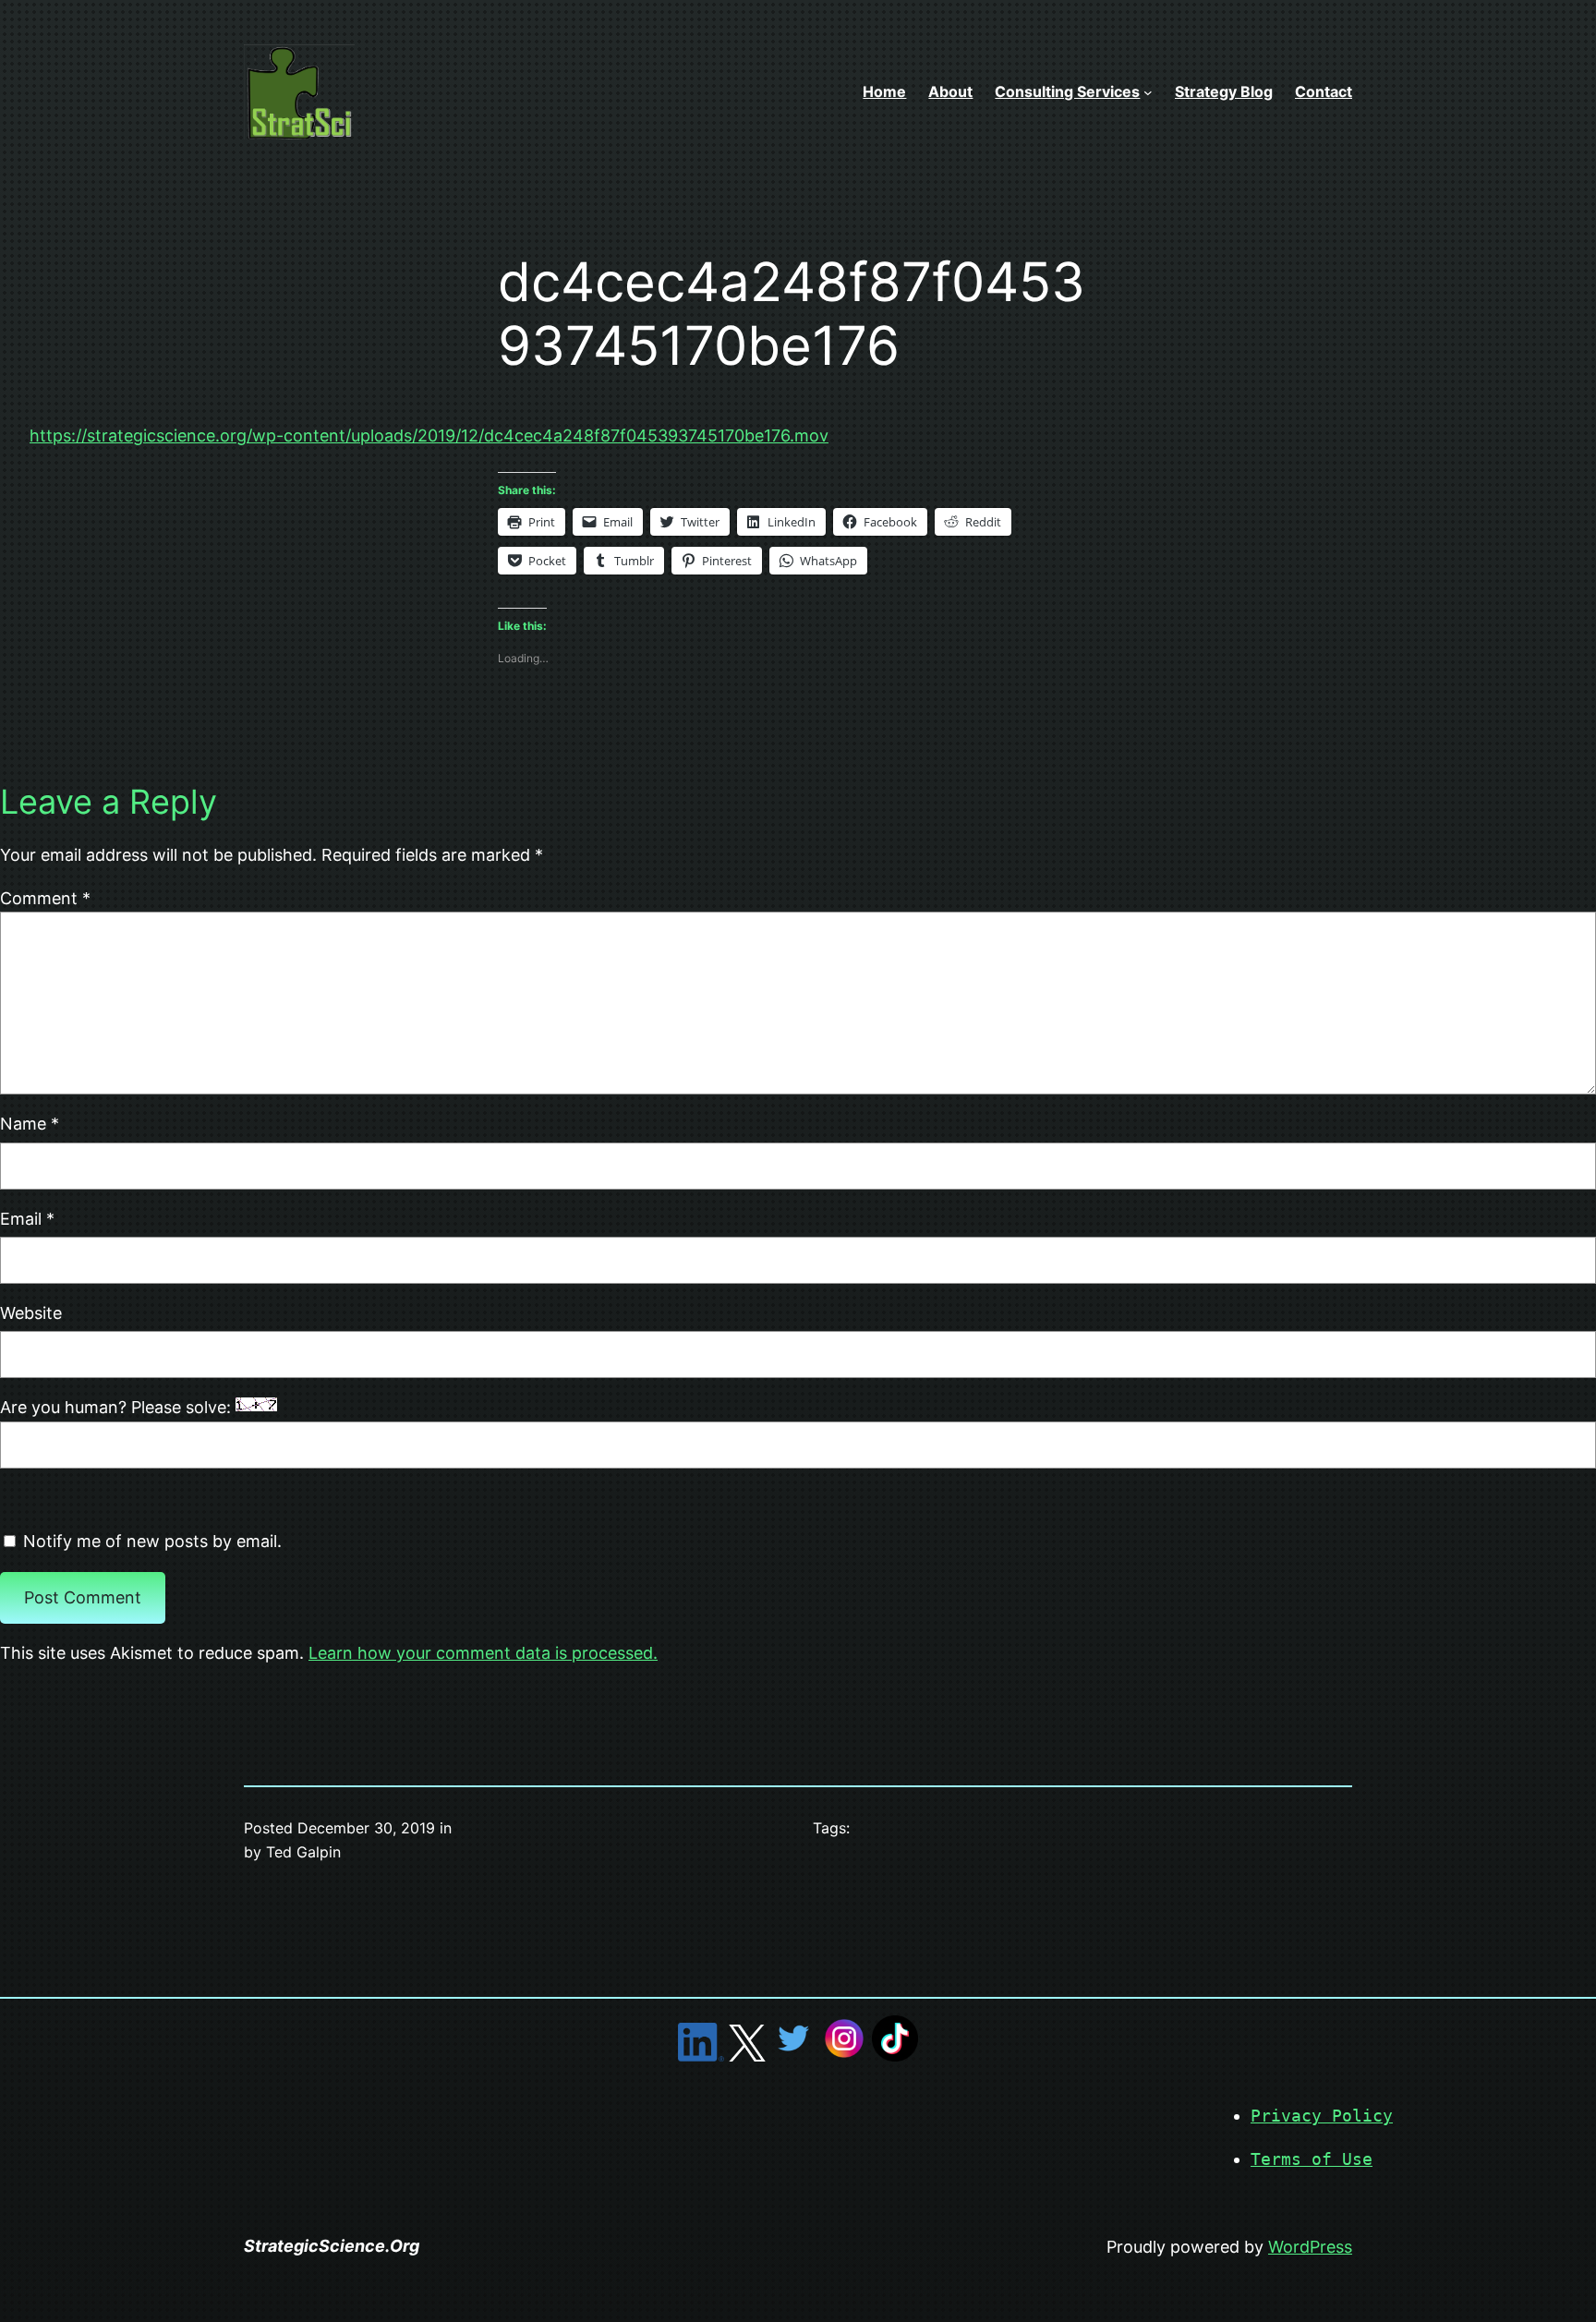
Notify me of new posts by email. (152, 1541)
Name (30, 1124)
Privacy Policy (1322, 2116)
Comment (45, 898)
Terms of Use (1312, 2159)
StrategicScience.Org (332, 2246)
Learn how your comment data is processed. (483, 1653)
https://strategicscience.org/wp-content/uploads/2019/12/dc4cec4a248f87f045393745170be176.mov (429, 435)
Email (27, 1219)
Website (31, 1313)
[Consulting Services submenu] (1148, 92)
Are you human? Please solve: (118, 1407)
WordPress (1310, 2247)
